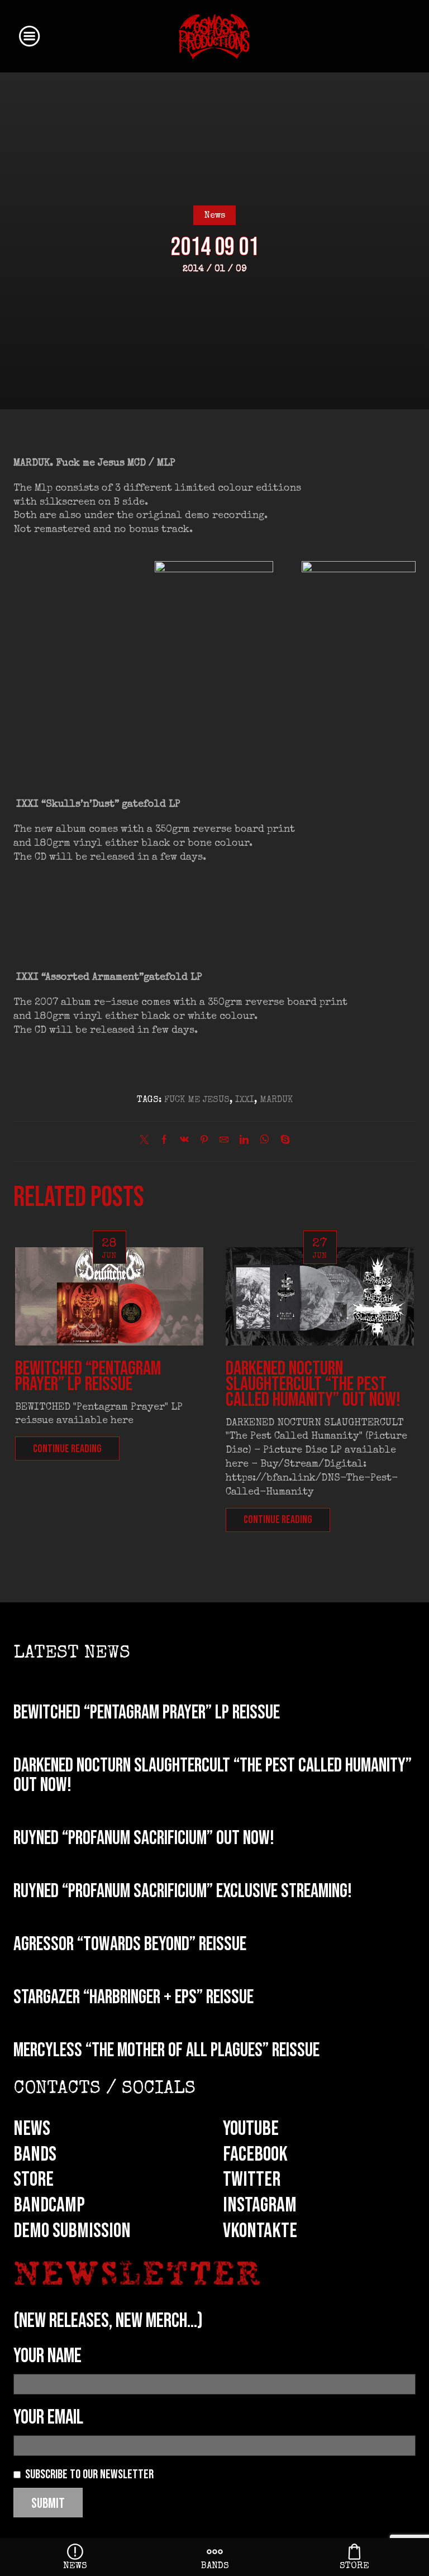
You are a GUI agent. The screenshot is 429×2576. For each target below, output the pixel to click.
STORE (34, 2180)
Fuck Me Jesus (197, 1100)
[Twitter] (147, 1142)
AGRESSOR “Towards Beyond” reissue (130, 1944)
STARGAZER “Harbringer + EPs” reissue (134, 1997)
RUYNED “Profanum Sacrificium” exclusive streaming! (183, 1891)
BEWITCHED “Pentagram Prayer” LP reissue (88, 1376)
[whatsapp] (264, 1142)
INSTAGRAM (260, 2205)
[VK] (184, 1142)
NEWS (32, 2129)
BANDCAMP (49, 2205)
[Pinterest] (204, 1142)
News (215, 216)
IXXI (245, 1100)
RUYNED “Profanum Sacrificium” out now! (144, 1838)
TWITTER (252, 2180)
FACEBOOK (255, 2154)
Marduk (276, 1100)
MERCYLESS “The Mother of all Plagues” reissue (166, 2050)
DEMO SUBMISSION (72, 2231)
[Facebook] (164, 1142)
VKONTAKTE (260, 2231)
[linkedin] (244, 1142)
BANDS (35, 2154)
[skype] (282, 1142)
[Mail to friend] (224, 1142)
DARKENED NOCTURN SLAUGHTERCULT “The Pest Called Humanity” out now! (313, 1384)
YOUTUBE (251, 2129)
